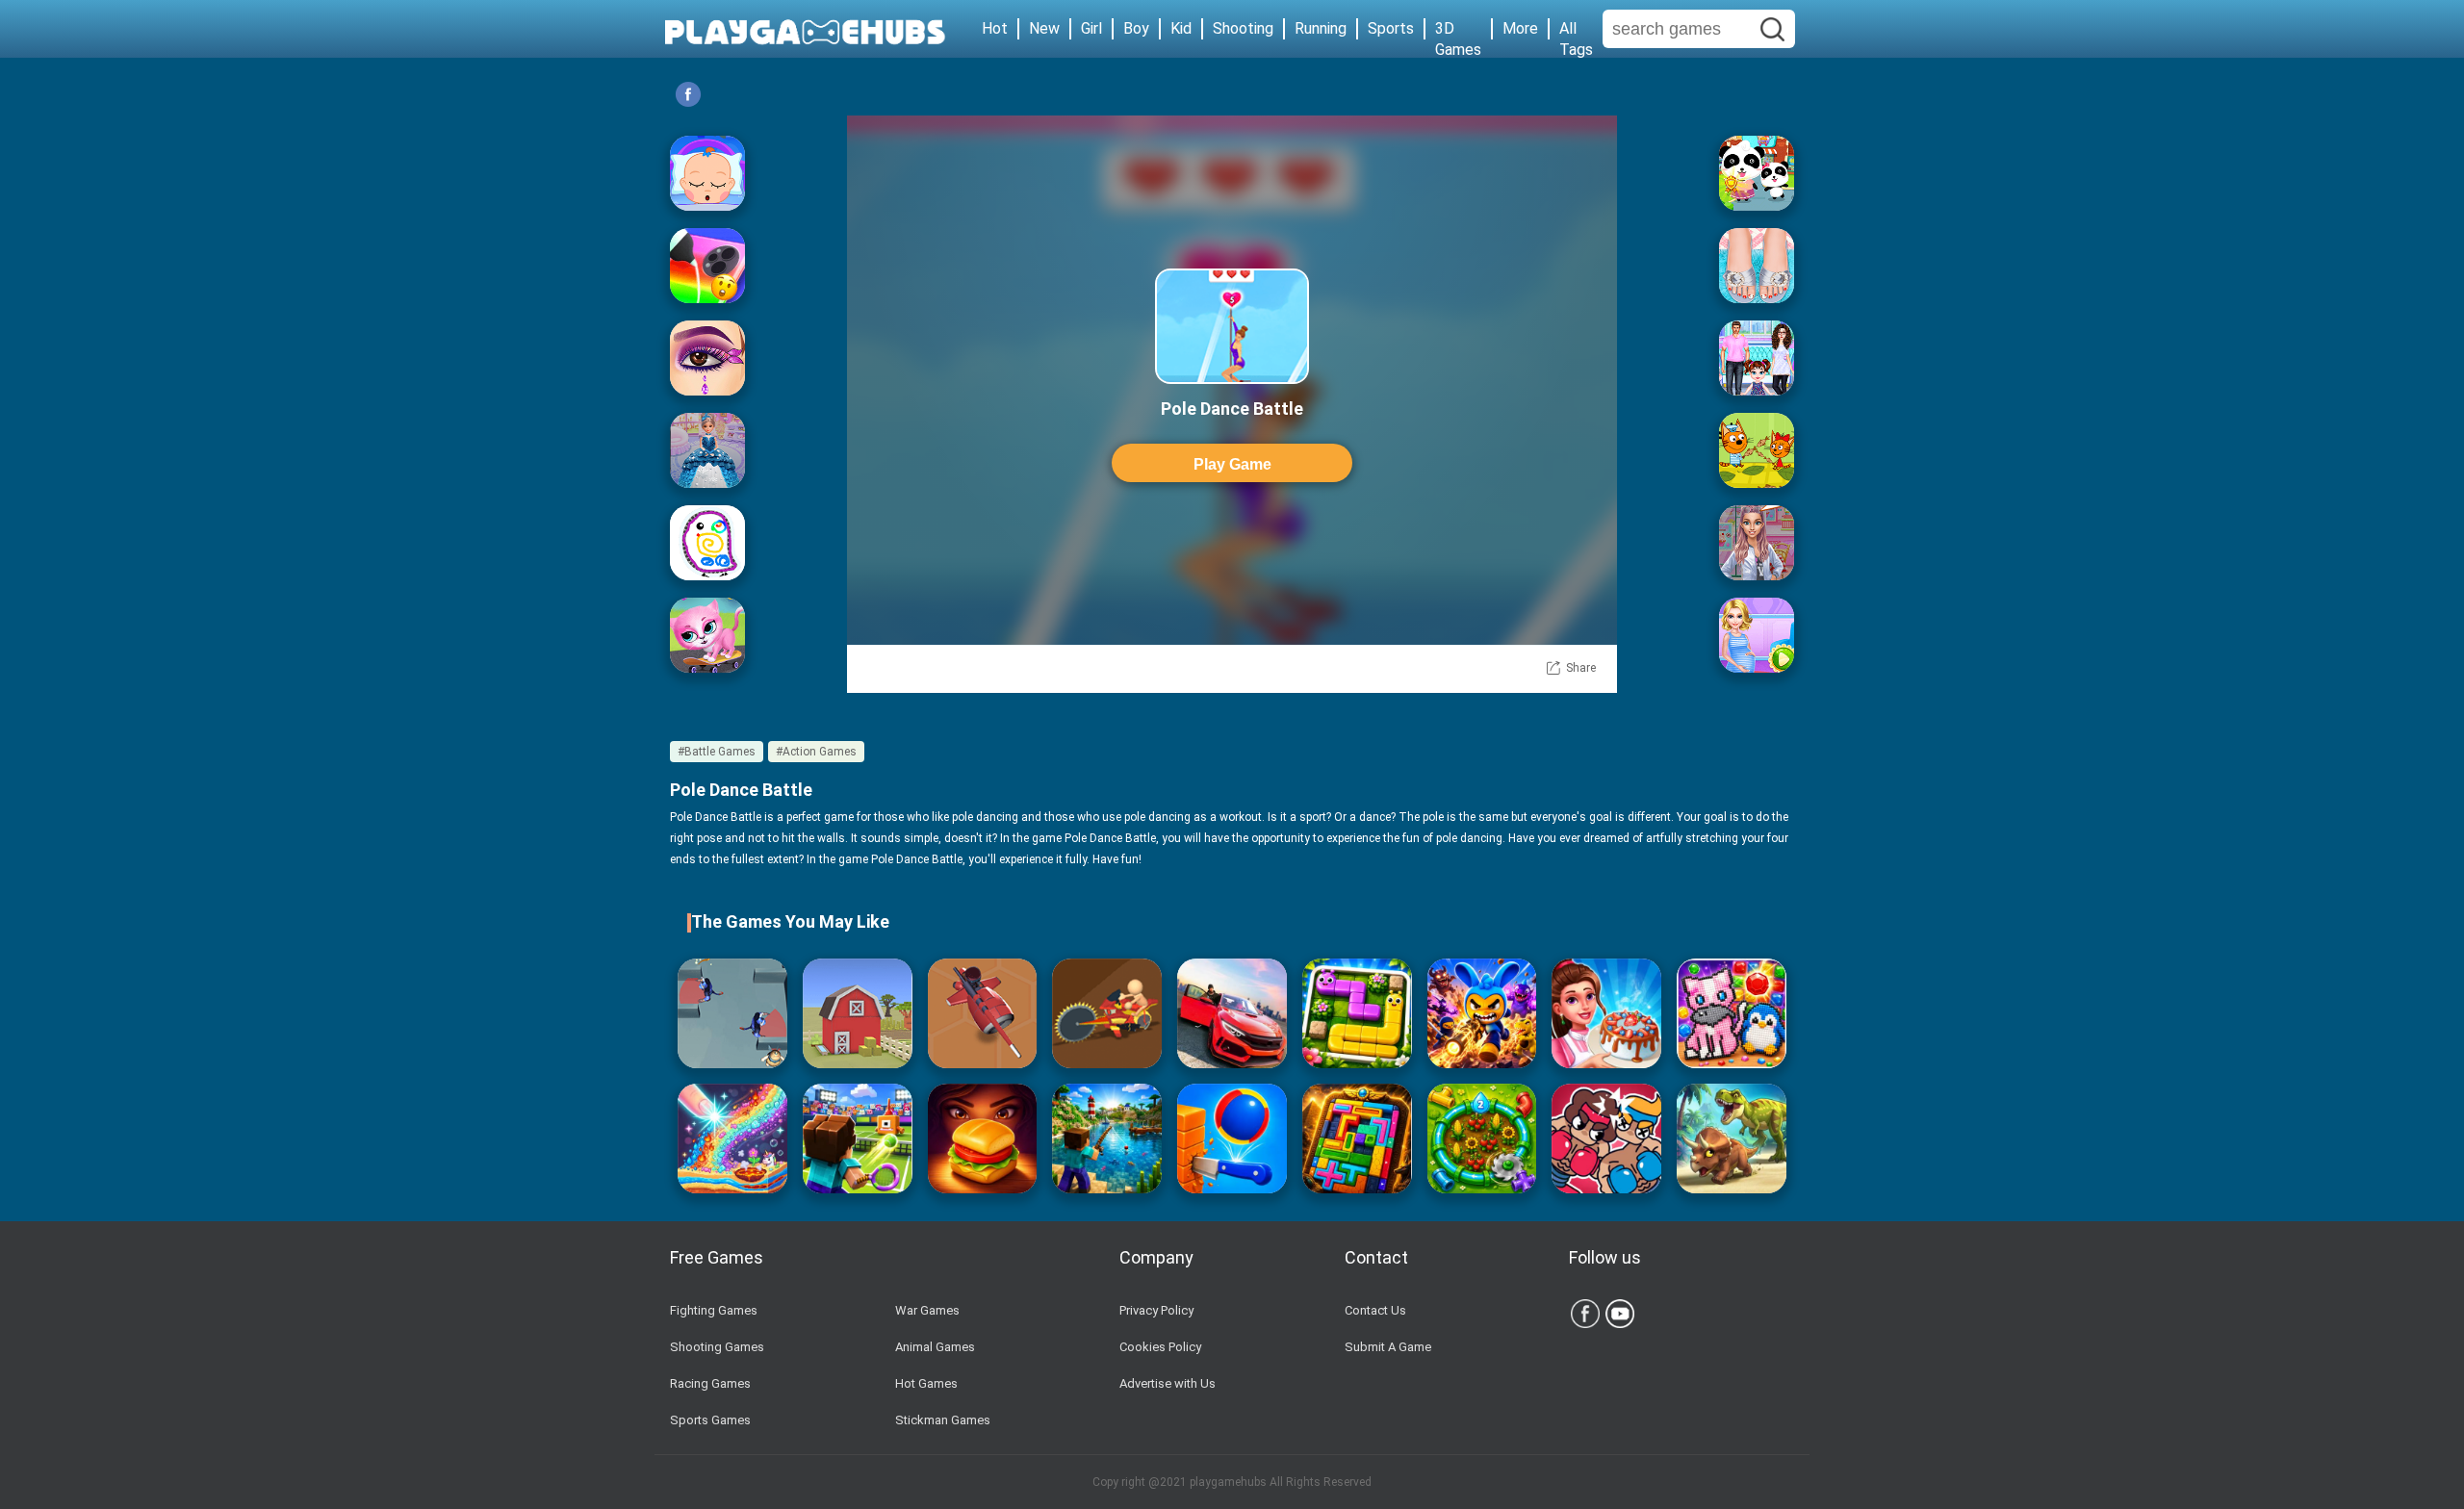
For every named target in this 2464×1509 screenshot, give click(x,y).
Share (1581, 668)
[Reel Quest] (1107, 1138)
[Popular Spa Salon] (1757, 266)
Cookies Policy (1160, 1347)
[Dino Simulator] (1732, 1138)
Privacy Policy (1156, 1310)
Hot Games (926, 1383)
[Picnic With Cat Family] (1757, 450)
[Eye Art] (707, 358)
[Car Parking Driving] (1232, 1013)
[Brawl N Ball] (1482, 1013)
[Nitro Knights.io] (983, 1013)
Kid (1181, 28)
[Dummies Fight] (1606, 1138)
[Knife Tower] (1232, 1138)
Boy (1136, 28)
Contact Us (1375, 1310)
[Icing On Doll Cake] (707, 450)
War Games (927, 1310)
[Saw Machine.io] (1107, 1013)
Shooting (1243, 28)
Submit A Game (1388, 1347)
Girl (1091, 28)
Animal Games (935, 1347)
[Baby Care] (707, 173)
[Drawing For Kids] (707, 543)
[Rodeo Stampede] (858, 1013)
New (1044, 28)
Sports (1391, 28)
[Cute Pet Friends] (707, 635)
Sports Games (710, 1420)
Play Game (1232, 464)
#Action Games (816, 752)
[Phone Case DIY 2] (707, 266)
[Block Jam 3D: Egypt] (1357, 1138)
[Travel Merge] (983, 1138)
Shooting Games (717, 1347)
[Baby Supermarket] (1757, 173)
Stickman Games (943, 1420)
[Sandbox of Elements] (732, 1138)
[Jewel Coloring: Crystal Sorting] (1732, 1013)
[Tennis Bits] (858, 1138)
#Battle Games (717, 752)
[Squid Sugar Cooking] (1757, 543)
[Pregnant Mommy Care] (1757, 635)
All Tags (1576, 29)
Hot (995, 28)
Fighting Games (714, 1310)
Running (1321, 28)
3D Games (1458, 29)
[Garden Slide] (1357, 1013)
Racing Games (710, 1383)
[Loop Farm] (1482, 1138)
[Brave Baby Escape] (732, 1013)
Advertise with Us (1168, 1383)
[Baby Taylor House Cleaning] (1757, 358)
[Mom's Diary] (1606, 1013)
